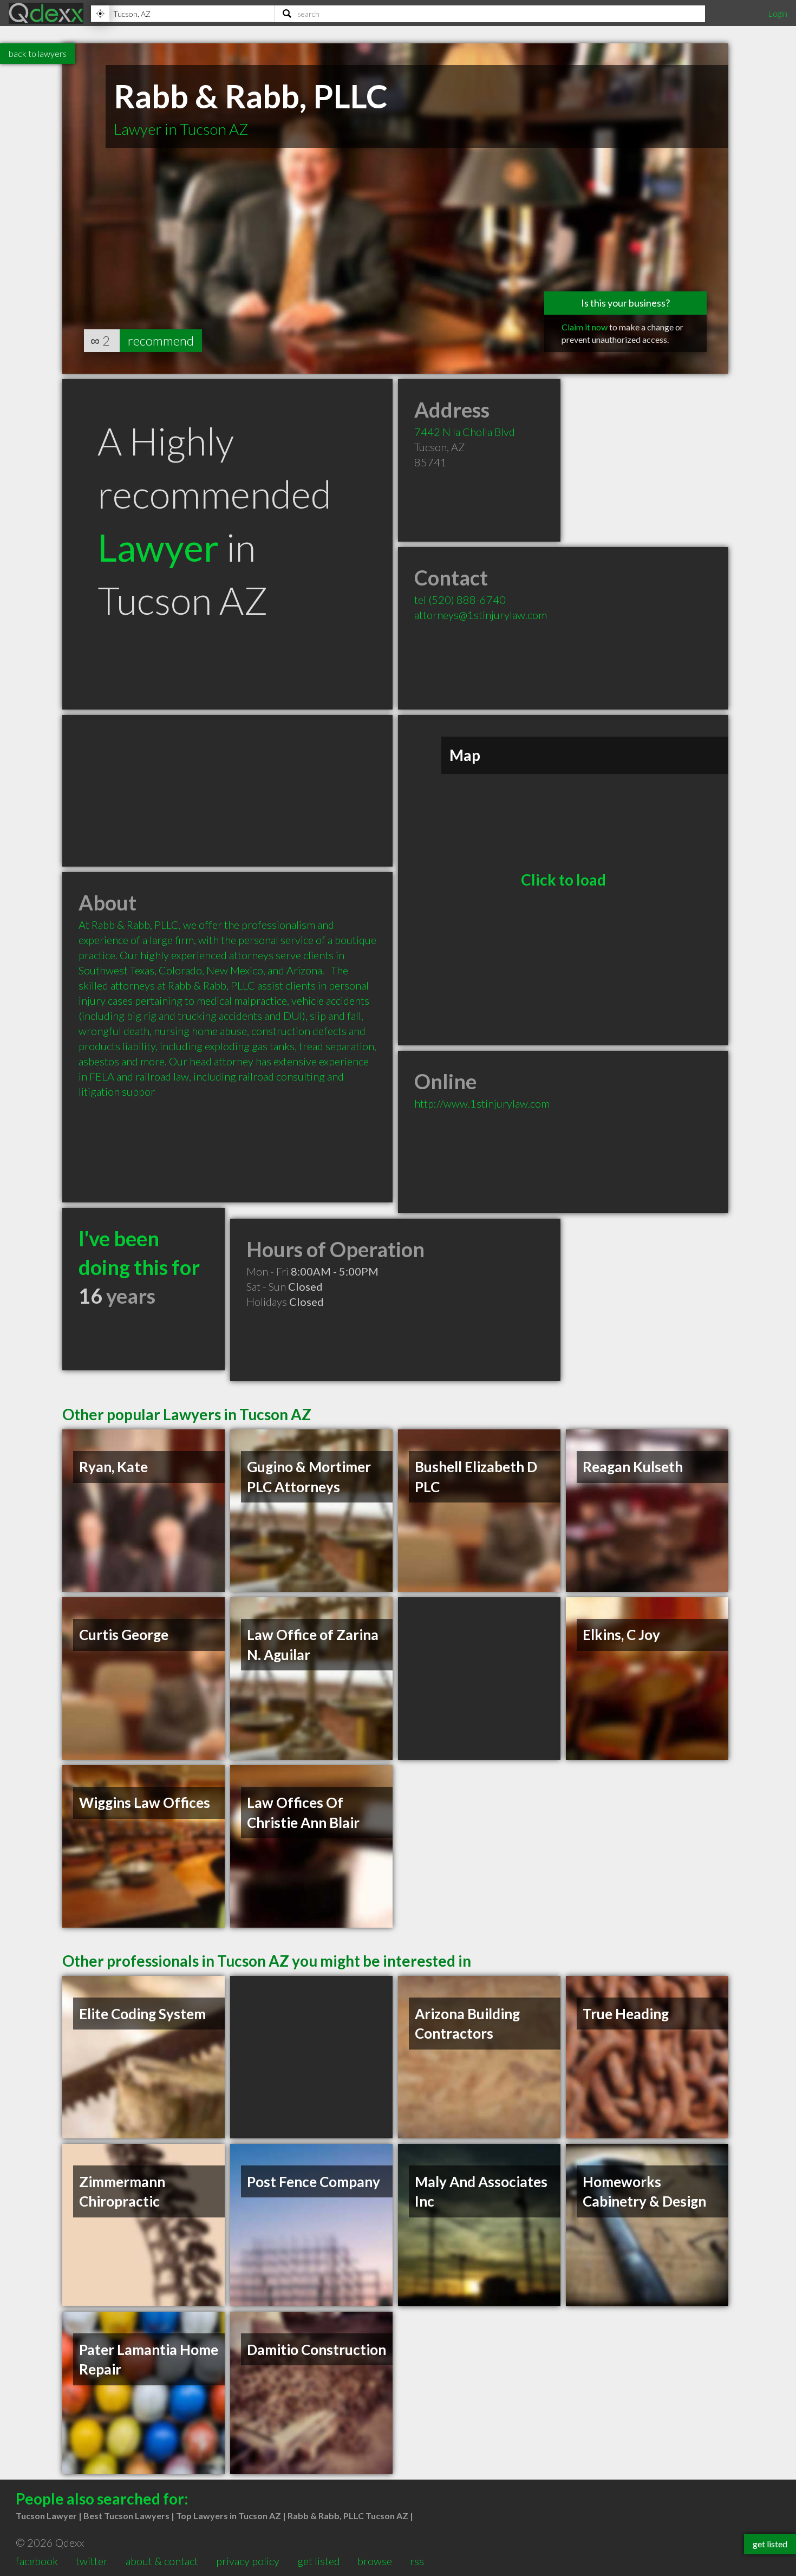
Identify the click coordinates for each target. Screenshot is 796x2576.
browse (375, 2561)
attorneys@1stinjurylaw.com (481, 615)
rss (417, 2561)
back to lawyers (38, 53)
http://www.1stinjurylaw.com (482, 1103)
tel (460, 600)
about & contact (162, 2561)
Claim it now (585, 327)
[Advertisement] (227, 791)
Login (778, 13)
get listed (319, 2561)
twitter (92, 2561)
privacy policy (248, 2561)
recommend (161, 340)
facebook (37, 2561)
